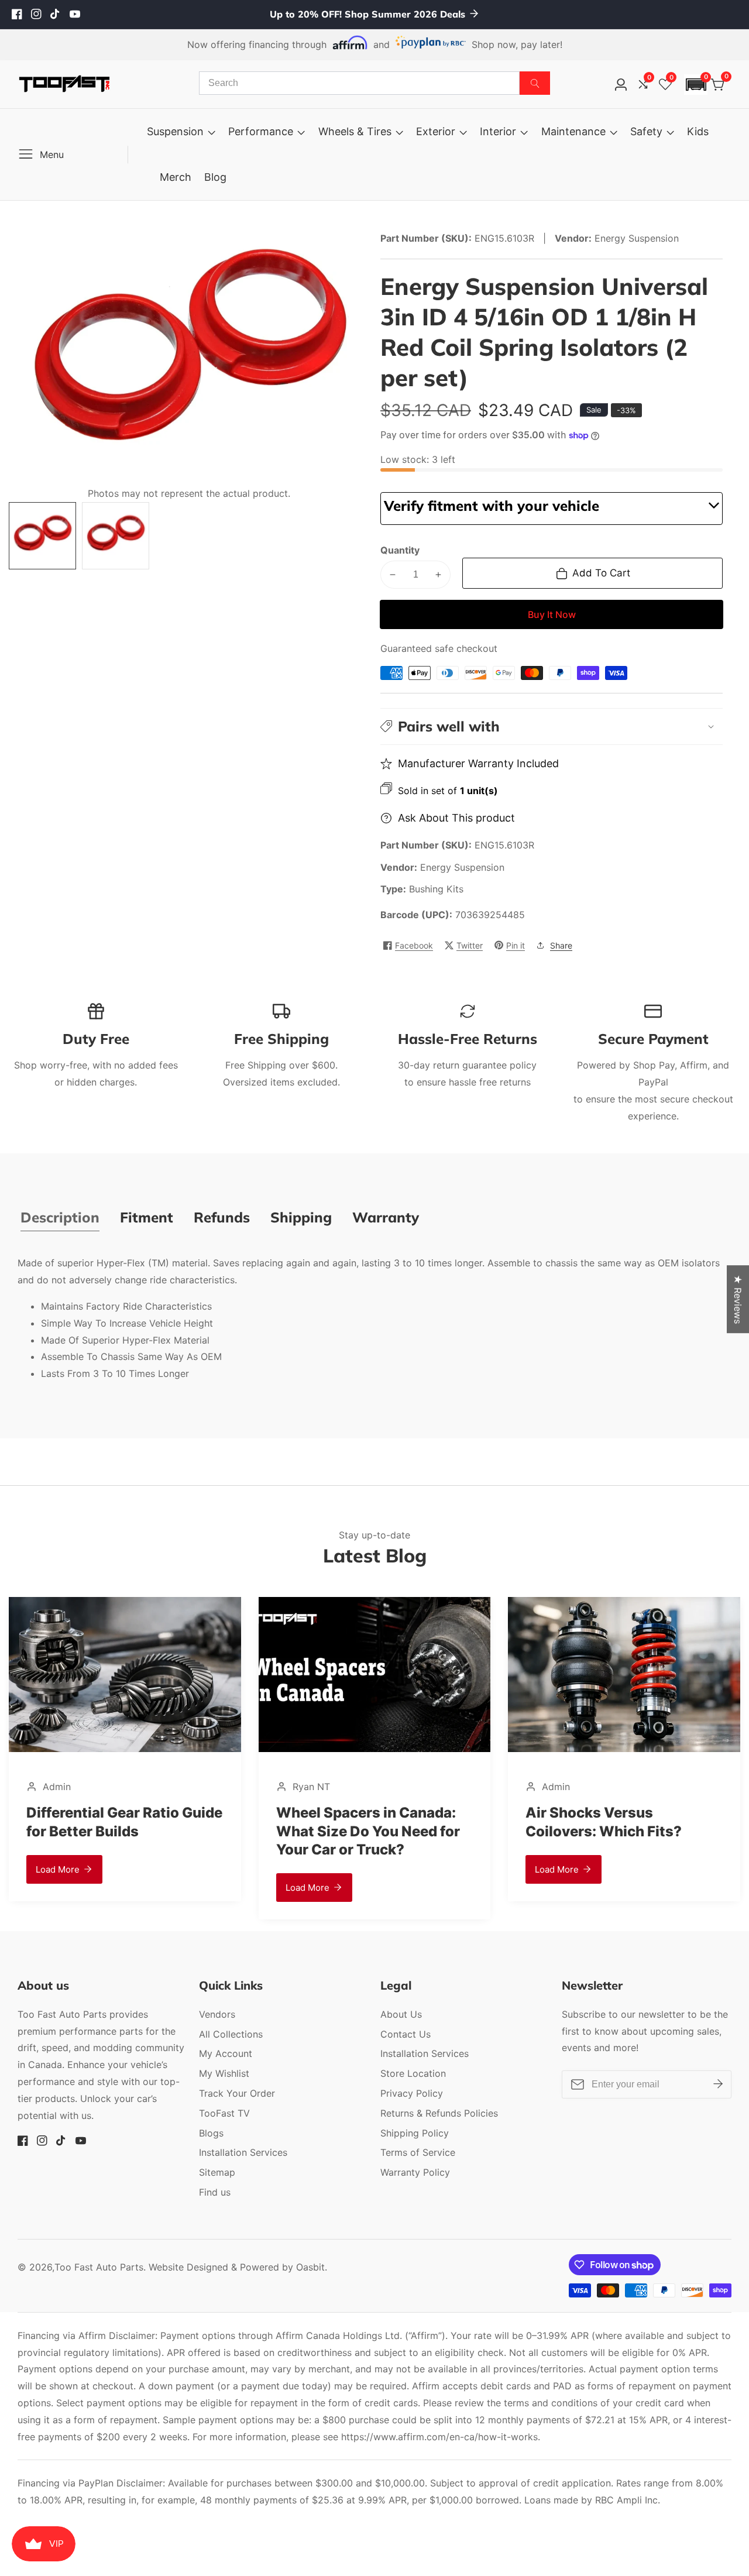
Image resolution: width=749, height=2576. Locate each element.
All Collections (231, 2034)
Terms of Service (418, 2152)
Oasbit (310, 2267)
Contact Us (406, 2034)
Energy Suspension (462, 867)
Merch (176, 177)
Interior (498, 131)
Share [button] (561, 945)
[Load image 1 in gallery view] (42, 536)
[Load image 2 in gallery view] (116, 536)
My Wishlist (224, 2073)
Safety (646, 131)
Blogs (211, 2133)
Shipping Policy (415, 2133)
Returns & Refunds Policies (439, 2113)
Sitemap (217, 2172)
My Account (226, 2053)
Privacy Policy (412, 2093)
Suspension (175, 131)
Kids (698, 131)
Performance (261, 131)
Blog (215, 177)
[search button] (535, 83)
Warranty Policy (415, 2172)
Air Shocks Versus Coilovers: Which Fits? (427, 1822)
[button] (696, 85)
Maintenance (573, 131)
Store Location (413, 2073)
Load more (131, 1888)
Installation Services (243, 2152)
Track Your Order (237, 2093)
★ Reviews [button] (738, 1299)
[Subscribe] (718, 2084)
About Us (401, 2014)
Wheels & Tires (355, 131)
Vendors (217, 2014)
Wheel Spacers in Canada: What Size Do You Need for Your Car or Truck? (192, 1831)
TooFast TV (224, 2113)
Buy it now (552, 614)
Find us (215, 2192)
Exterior (436, 131)
